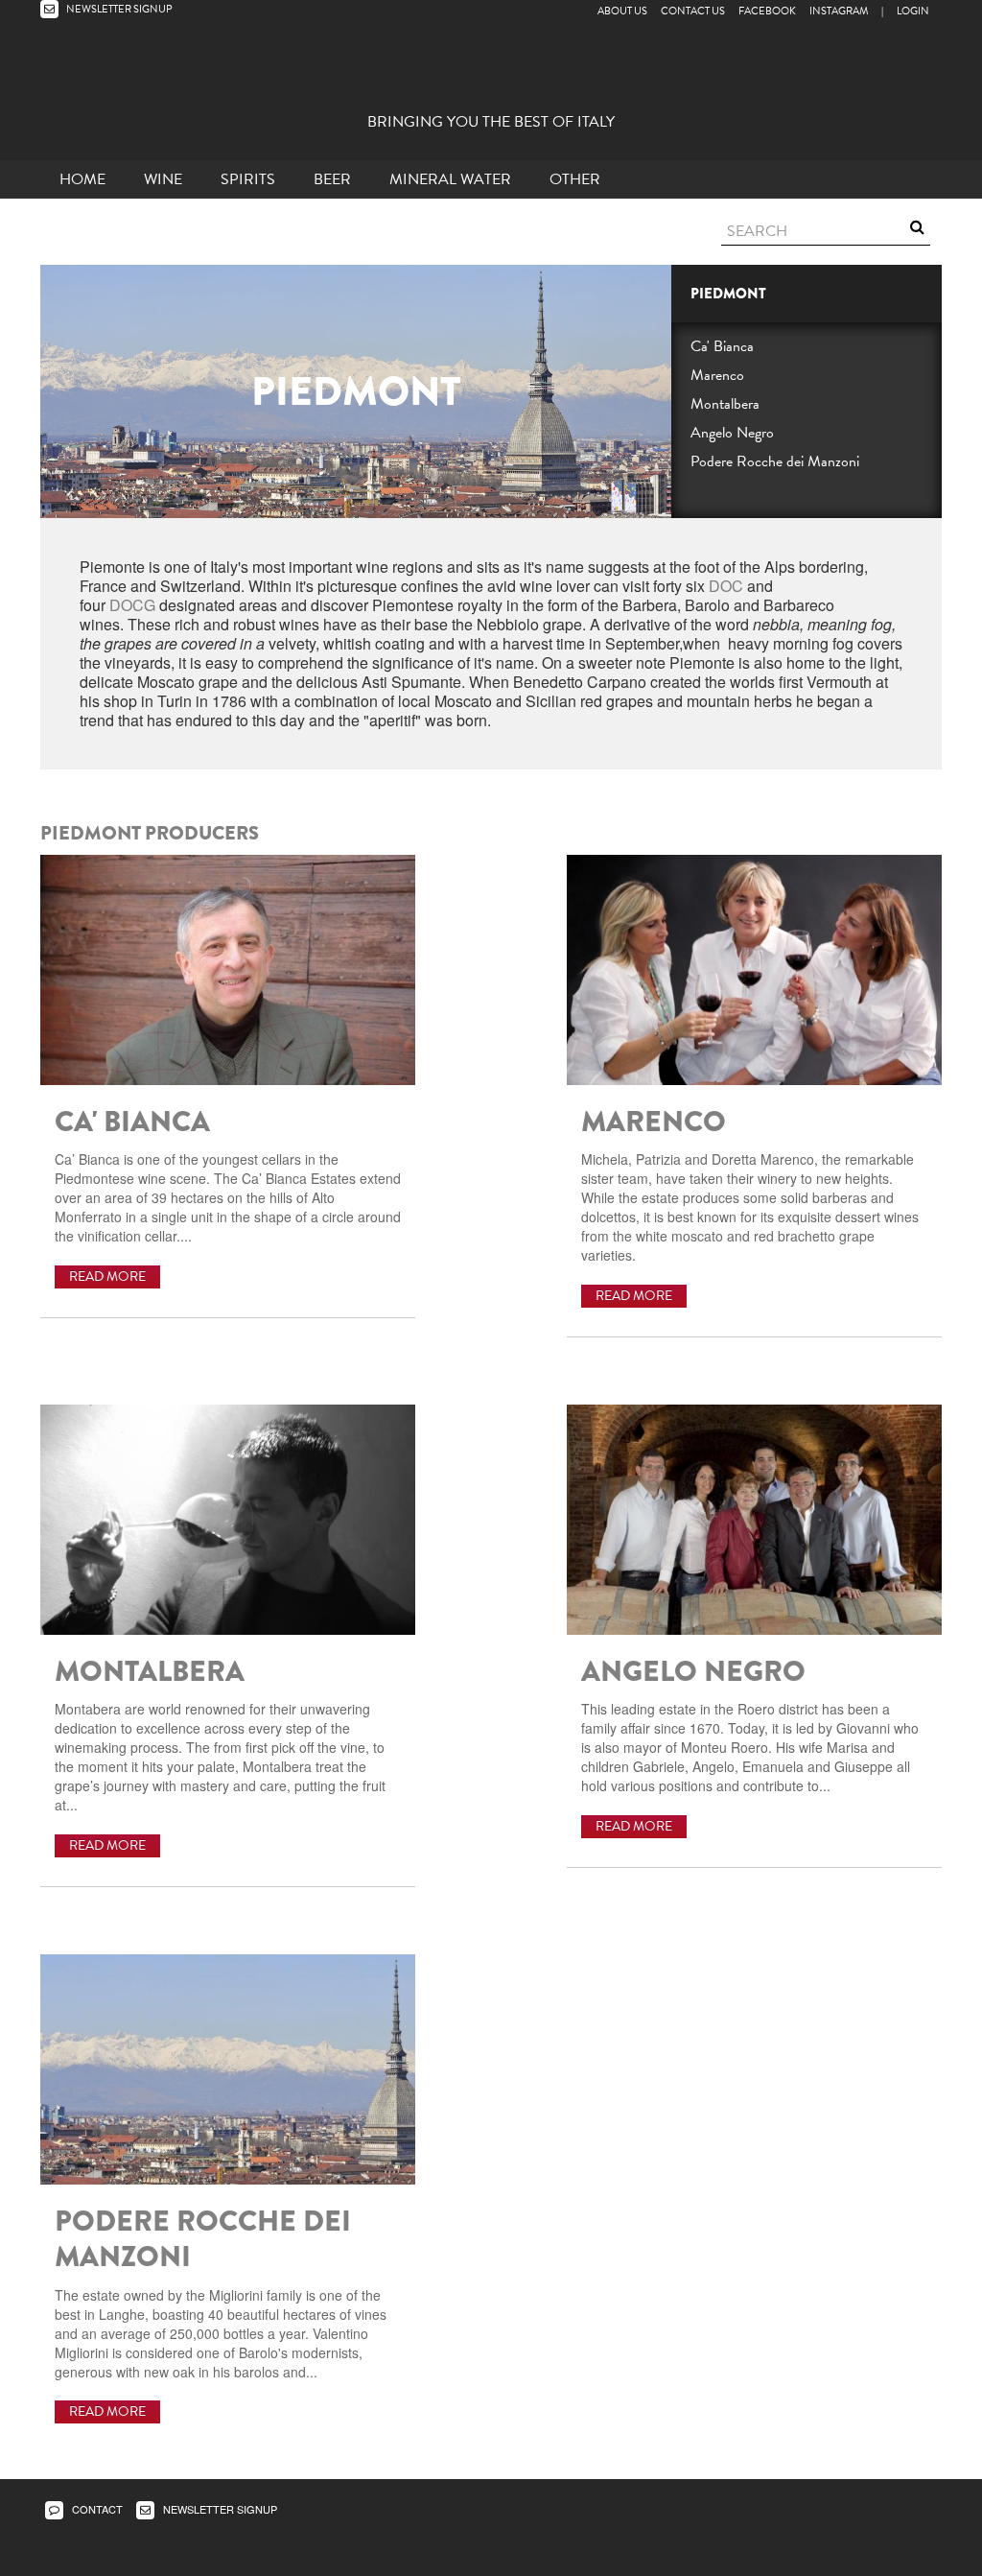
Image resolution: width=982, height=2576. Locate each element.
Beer (332, 179)
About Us (622, 11)
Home (82, 179)
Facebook (767, 11)
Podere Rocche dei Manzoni (775, 461)
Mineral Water (450, 179)
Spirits (248, 179)
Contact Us (693, 11)
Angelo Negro (732, 433)
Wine (163, 179)
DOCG (132, 605)
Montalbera (725, 404)
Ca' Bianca (722, 346)
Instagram (839, 11)
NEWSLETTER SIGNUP (118, 9)
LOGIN (913, 11)
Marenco (717, 375)
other (575, 179)
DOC (726, 586)
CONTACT (96, 2509)
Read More (107, 1276)
